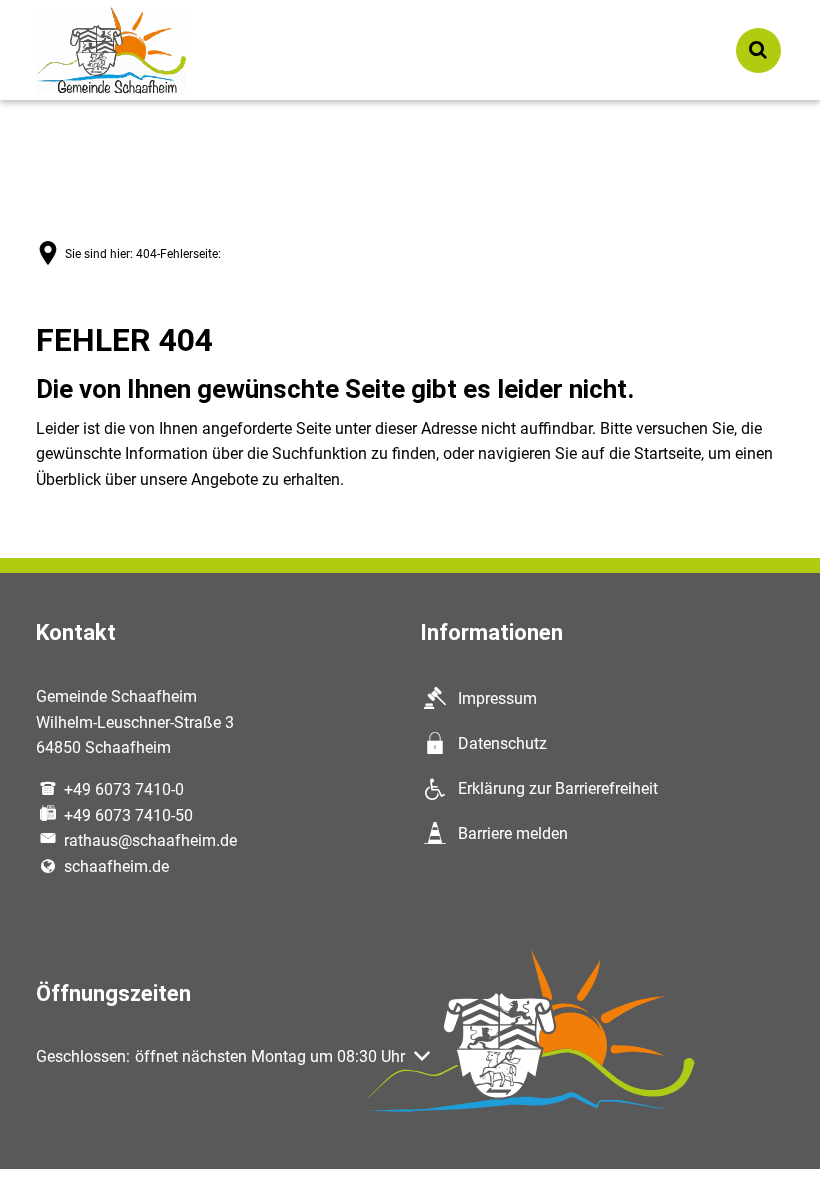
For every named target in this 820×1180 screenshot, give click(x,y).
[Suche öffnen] (758, 50)
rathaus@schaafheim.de (150, 840)
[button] (233, 1057)
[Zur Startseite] (111, 50)
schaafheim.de (116, 866)
